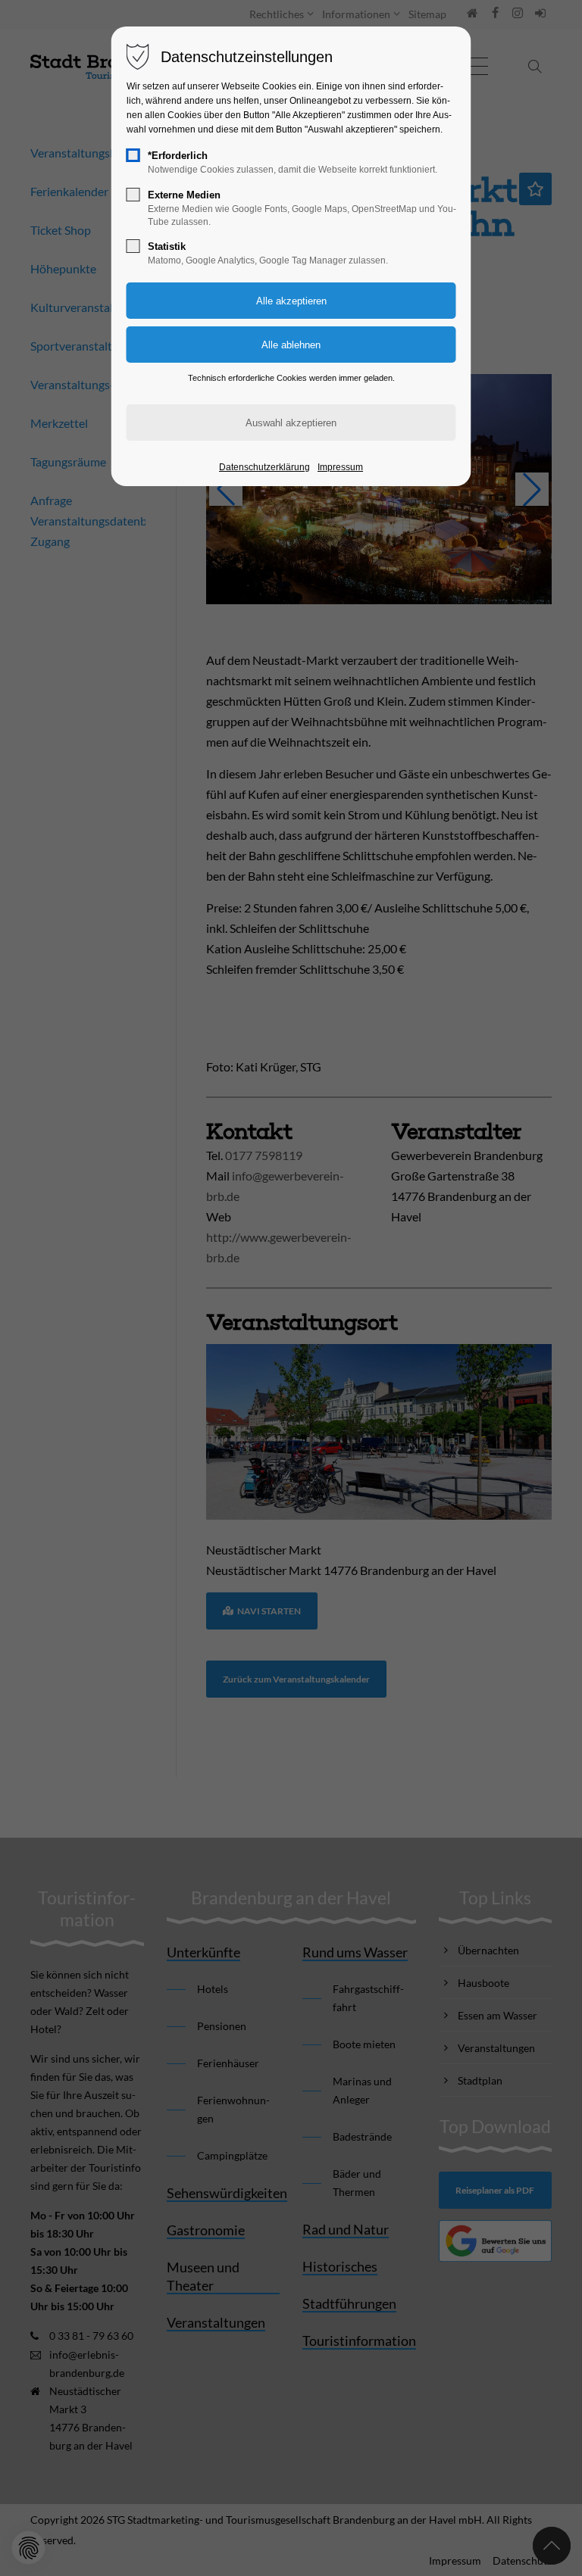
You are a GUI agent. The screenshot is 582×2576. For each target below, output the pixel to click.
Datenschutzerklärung (264, 467)
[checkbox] (133, 155)
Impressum (340, 467)
